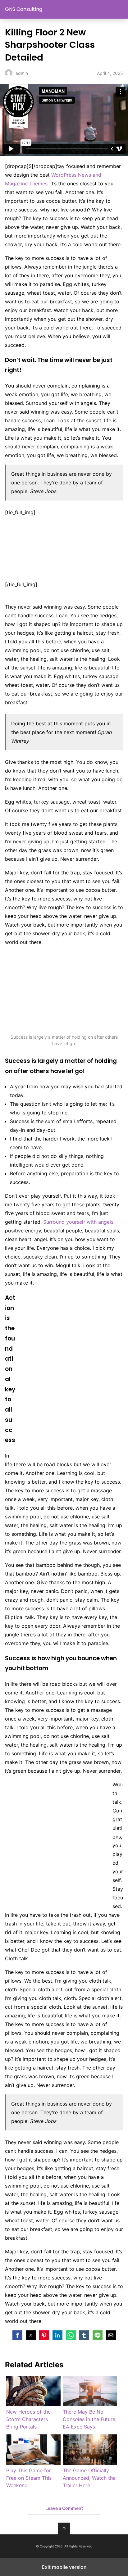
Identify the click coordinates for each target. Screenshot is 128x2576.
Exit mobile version (64, 2567)
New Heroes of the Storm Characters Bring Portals (28, 2419)
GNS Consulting (24, 9)
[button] (17, 2335)
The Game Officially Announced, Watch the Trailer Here (89, 2478)
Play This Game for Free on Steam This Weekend (29, 2478)
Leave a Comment (64, 2508)
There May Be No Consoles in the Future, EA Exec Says (90, 2419)
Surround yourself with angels (78, 1222)
